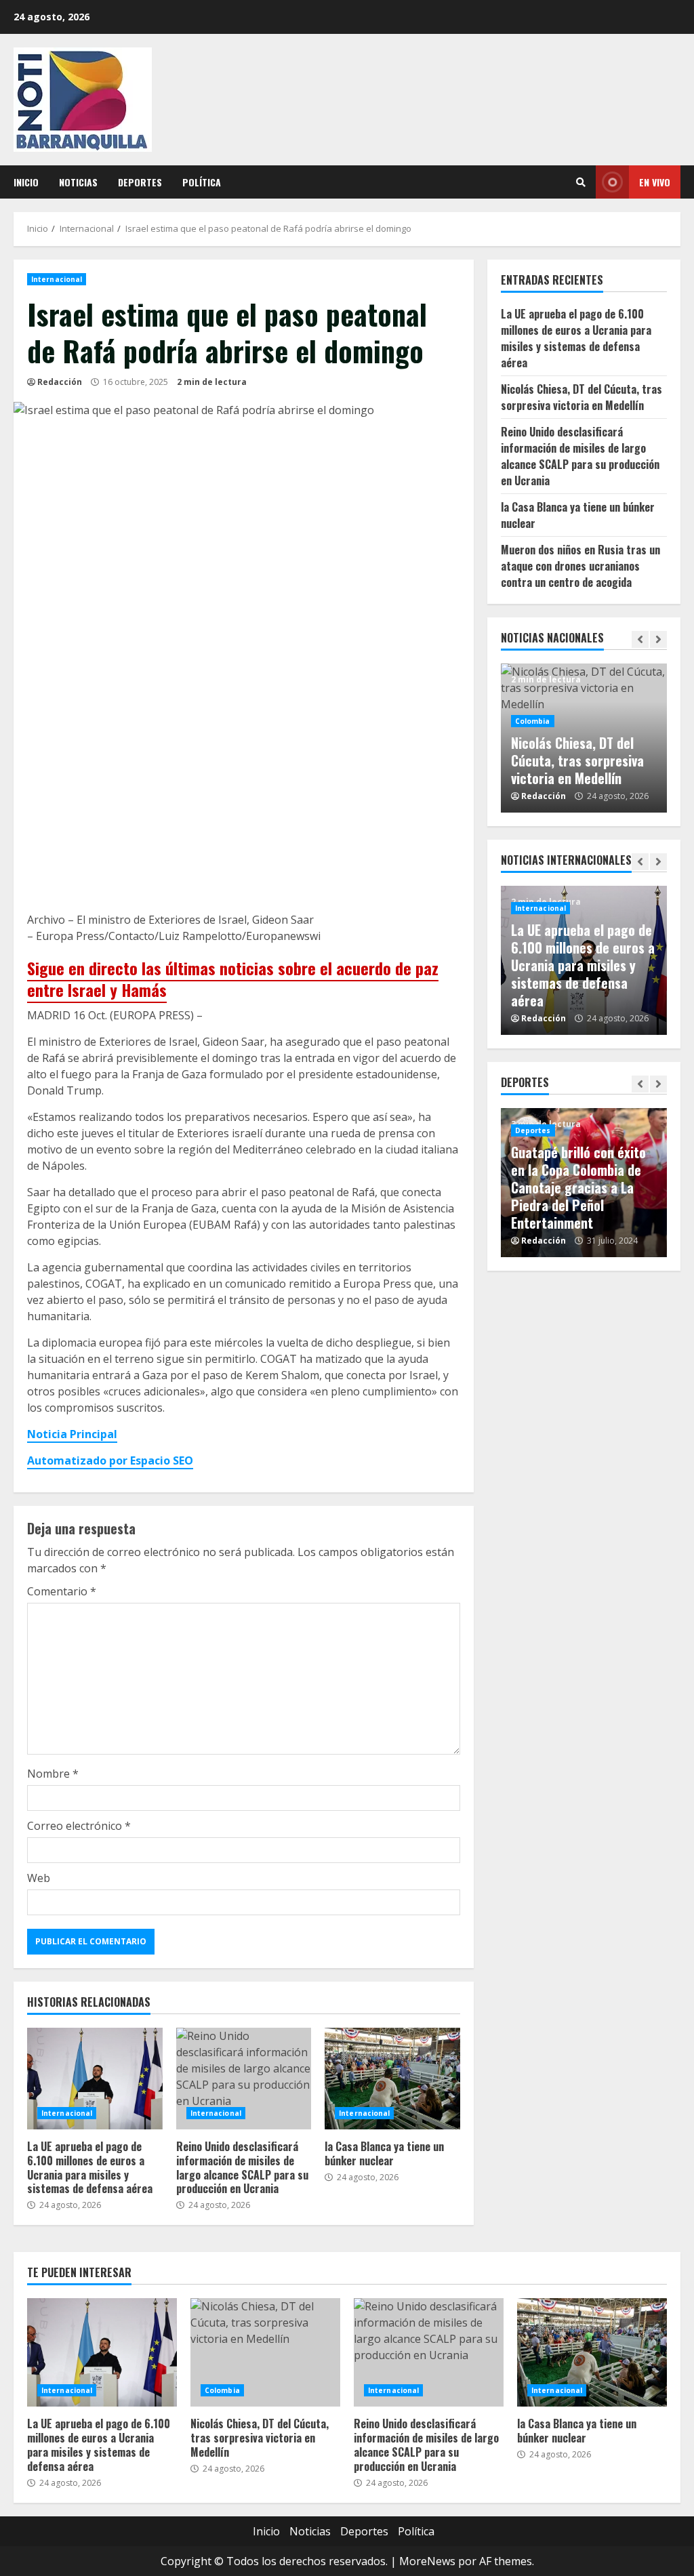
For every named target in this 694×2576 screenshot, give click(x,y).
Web (39, 1878)
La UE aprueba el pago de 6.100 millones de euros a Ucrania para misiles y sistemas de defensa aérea (95, 2079)
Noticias (78, 182)
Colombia (533, 721)
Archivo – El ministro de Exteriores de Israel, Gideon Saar (170, 920)
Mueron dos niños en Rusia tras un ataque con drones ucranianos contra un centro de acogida (580, 566)
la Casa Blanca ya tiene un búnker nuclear (392, 2079)
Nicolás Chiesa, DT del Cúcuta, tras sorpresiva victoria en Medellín (581, 397)
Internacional (57, 279)
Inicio (26, 182)
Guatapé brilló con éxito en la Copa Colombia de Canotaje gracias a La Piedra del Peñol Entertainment (578, 1187)
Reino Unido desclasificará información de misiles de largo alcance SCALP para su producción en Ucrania (244, 2079)
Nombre (53, 1774)
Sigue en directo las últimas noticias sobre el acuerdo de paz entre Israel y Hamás (233, 978)
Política (202, 182)
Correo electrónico (79, 1826)
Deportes (140, 182)
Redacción (60, 382)
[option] (584, 738)
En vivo (655, 182)
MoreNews (427, 2561)
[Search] (581, 182)
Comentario (62, 1591)
